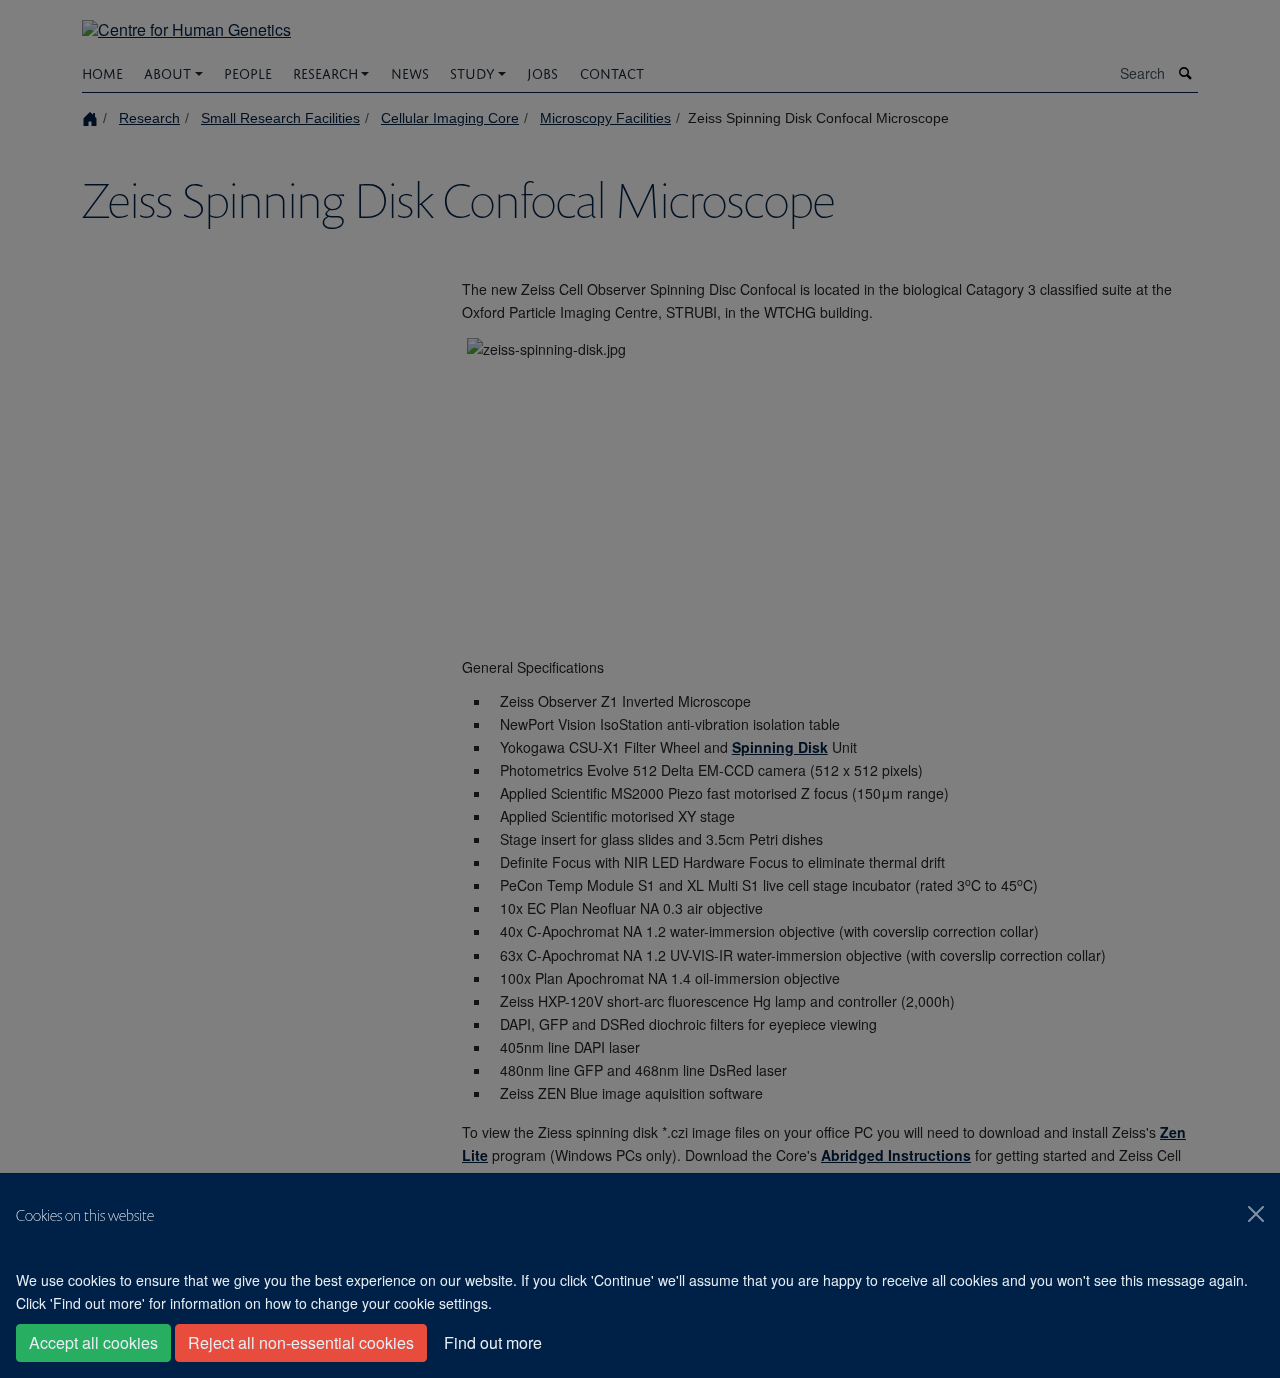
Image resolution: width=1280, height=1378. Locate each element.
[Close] (1256, 1214)
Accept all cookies (93, 1342)
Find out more (493, 1342)
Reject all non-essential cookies (301, 1342)
